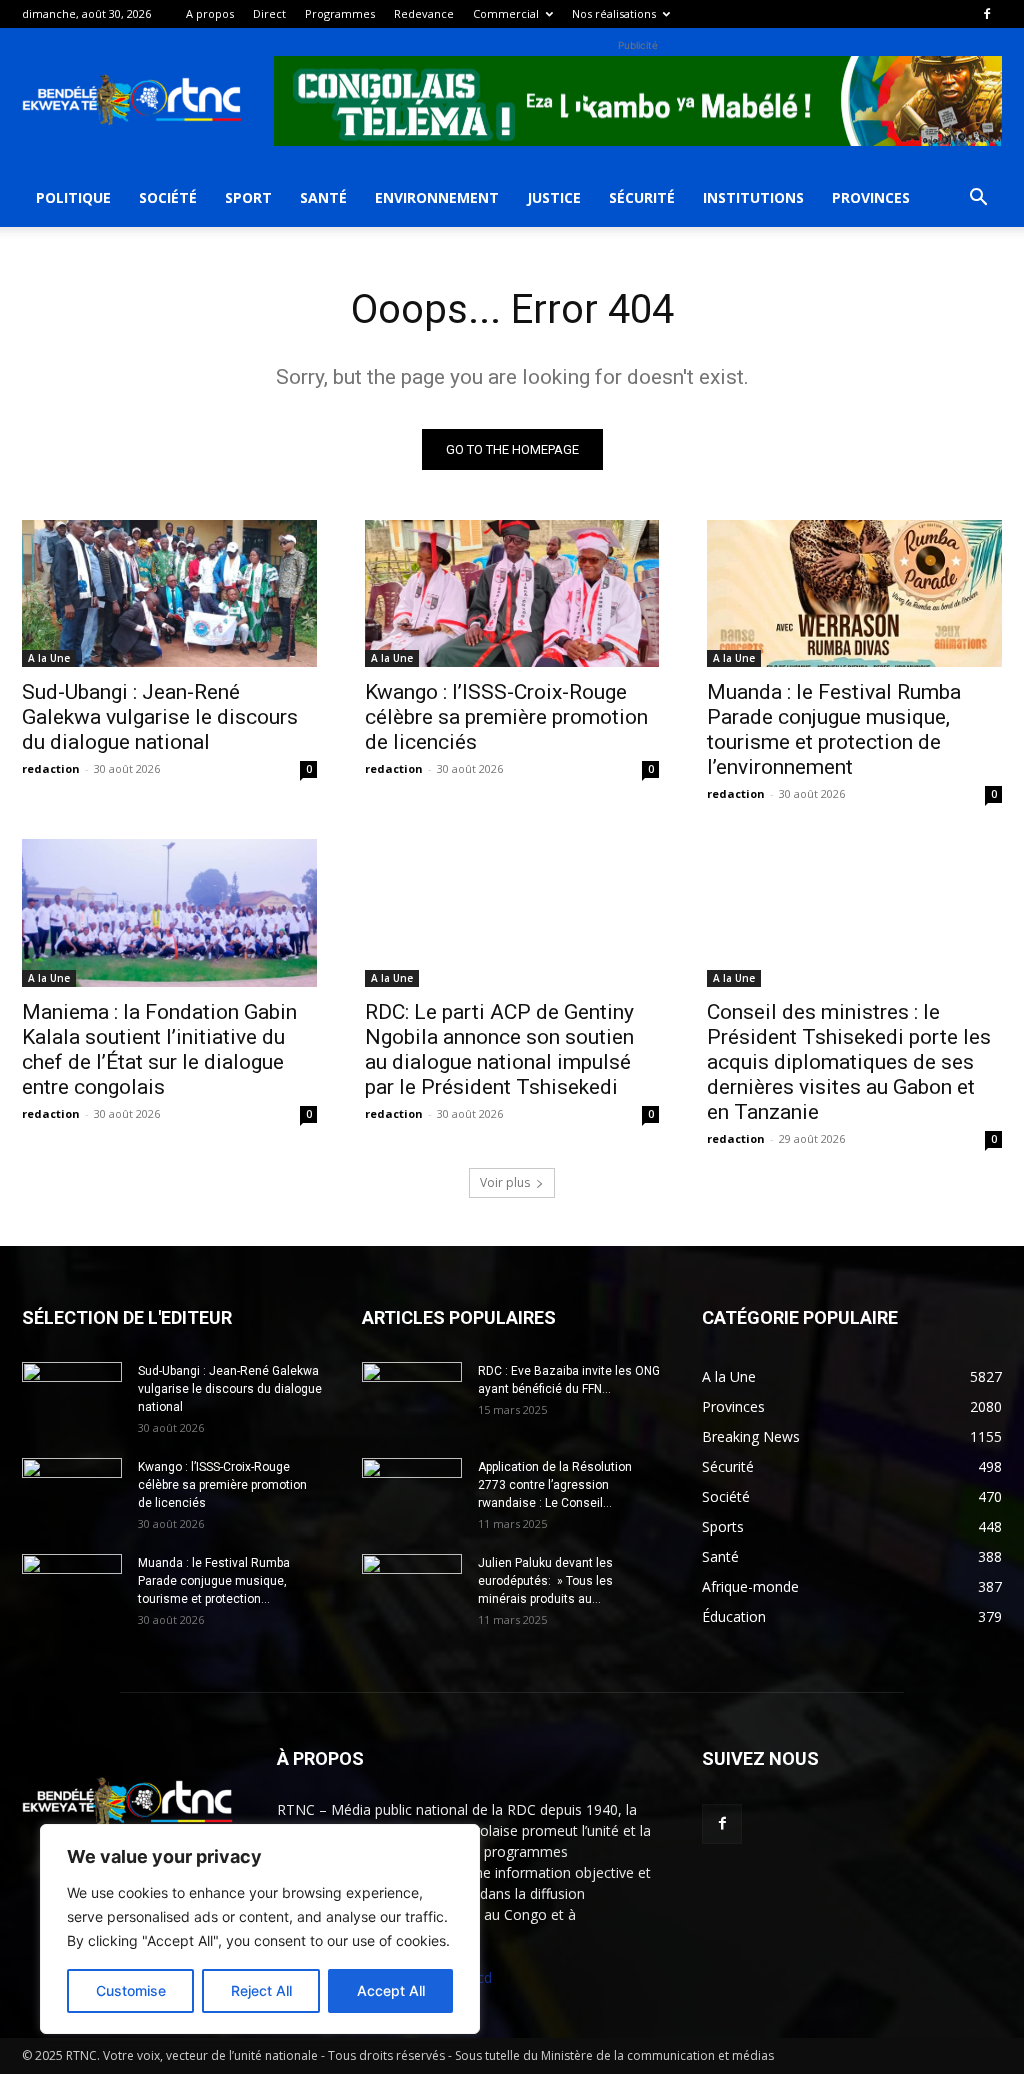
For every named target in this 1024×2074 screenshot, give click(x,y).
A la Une (49, 658)
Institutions (753, 197)
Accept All (391, 1990)
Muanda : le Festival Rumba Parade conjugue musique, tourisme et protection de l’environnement (834, 729)
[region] (260, 1929)
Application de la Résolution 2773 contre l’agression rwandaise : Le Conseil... (555, 1485)
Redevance (424, 13)
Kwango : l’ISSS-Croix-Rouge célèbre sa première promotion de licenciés (506, 717)
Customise (131, 1990)
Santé (323, 197)
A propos (210, 13)
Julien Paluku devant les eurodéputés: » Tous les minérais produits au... (545, 1581)
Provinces (871, 197)
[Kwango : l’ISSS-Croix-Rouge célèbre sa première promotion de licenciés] (512, 593)
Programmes (340, 13)
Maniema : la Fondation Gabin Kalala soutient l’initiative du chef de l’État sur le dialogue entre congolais (159, 1049)
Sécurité (642, 197)
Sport (248, 197)
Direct (269, 13)
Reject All (261, 1990)
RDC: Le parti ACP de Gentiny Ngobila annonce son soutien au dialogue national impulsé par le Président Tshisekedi (499, 1049)
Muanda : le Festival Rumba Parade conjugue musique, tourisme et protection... (214, 1581)
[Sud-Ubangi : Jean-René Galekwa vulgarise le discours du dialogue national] (169, 593)
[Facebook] (987, 14)
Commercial (506, 13)
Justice (554, 197)
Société (168, 197)
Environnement (437, 197)
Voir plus (505, 1182)
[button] (978, 199)
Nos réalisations (614, 13)
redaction (51, 768)
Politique (73, 197)
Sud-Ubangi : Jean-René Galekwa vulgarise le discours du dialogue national (160, 717)
